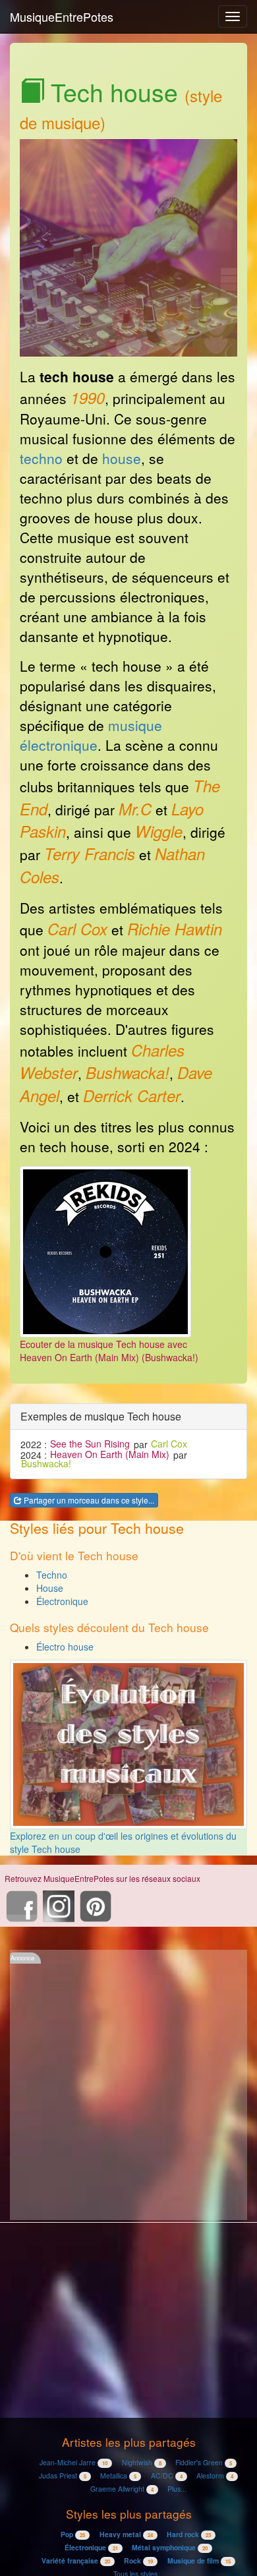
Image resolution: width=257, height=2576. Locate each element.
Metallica (118, 2475)
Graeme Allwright (122, 2489)
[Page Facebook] (22, 1904)
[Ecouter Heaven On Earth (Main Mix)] (105, 1250)
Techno (52, 1575)
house (122, 458)
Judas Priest (63, 2475)
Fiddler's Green (204, 2462)
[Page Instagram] (59, 1904)
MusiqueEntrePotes (62, 16)
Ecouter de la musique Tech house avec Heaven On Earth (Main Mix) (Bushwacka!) (109, 1351)
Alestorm (215, 2475)
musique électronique (91, 735)
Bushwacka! (46, 1464)
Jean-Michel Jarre (73, 2462)
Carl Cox (169, 1444)
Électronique (62, 1601)
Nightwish (142, 2462)
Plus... (177, 2489)
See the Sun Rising (90, 1444)
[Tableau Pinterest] (96, 1904)
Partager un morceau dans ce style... (88, 1500)
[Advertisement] (128, 2092)
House (50, 1588)
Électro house (65, 1647)
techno (41, 458)
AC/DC (167, 2475)
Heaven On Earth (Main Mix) (110, 1455)
